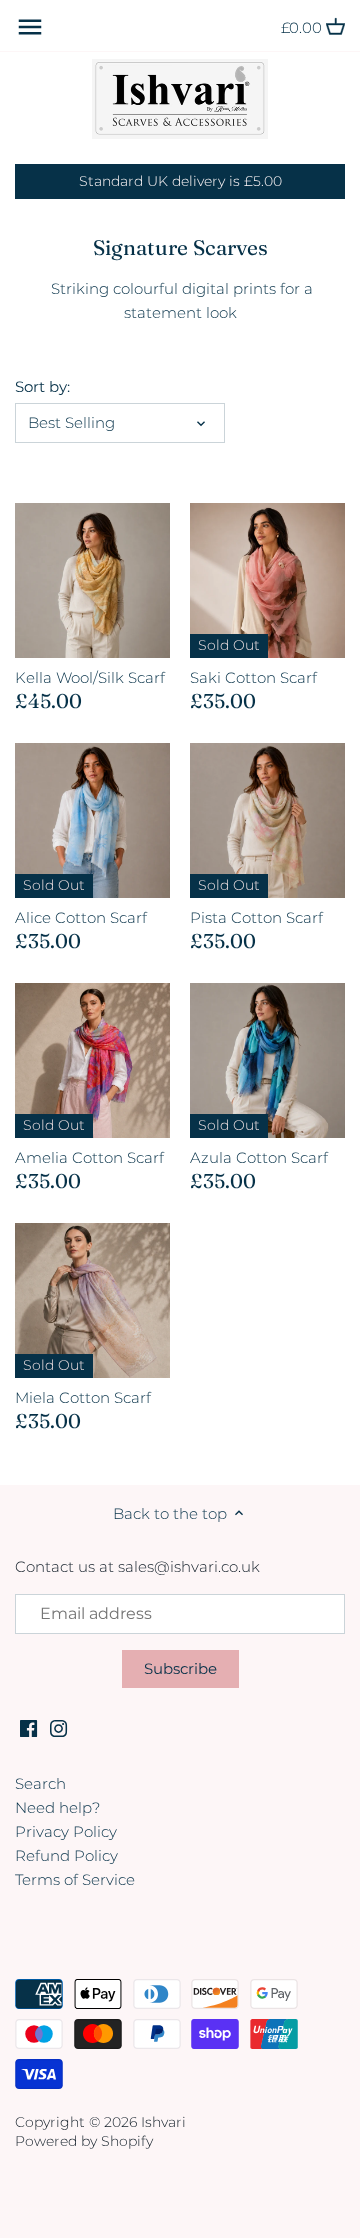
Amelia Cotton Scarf (89, 1157)
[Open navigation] (30, 27)
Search (40, 1783)
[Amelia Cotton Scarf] (92, 1060)
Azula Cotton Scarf (259, 1157)
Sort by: (42, 387)
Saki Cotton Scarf (253, 677)
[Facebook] (28, 1727)
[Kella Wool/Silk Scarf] (92, 580)
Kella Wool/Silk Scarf (90, 677)
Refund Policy (66, 1855)
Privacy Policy (66, 1831)
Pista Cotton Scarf (256, 917)
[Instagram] (58, 1727)
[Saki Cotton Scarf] (267, 580)
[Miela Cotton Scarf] (92, 1300)
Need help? (57, 1807)
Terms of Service (75, 1879)
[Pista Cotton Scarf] (267, 820)
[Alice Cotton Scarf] (92, 820)
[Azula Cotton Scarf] (267, 1060)
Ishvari (163, 2122)
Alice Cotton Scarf (81, 917)
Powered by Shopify (84, 2141)
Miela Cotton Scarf (83, 1397)
